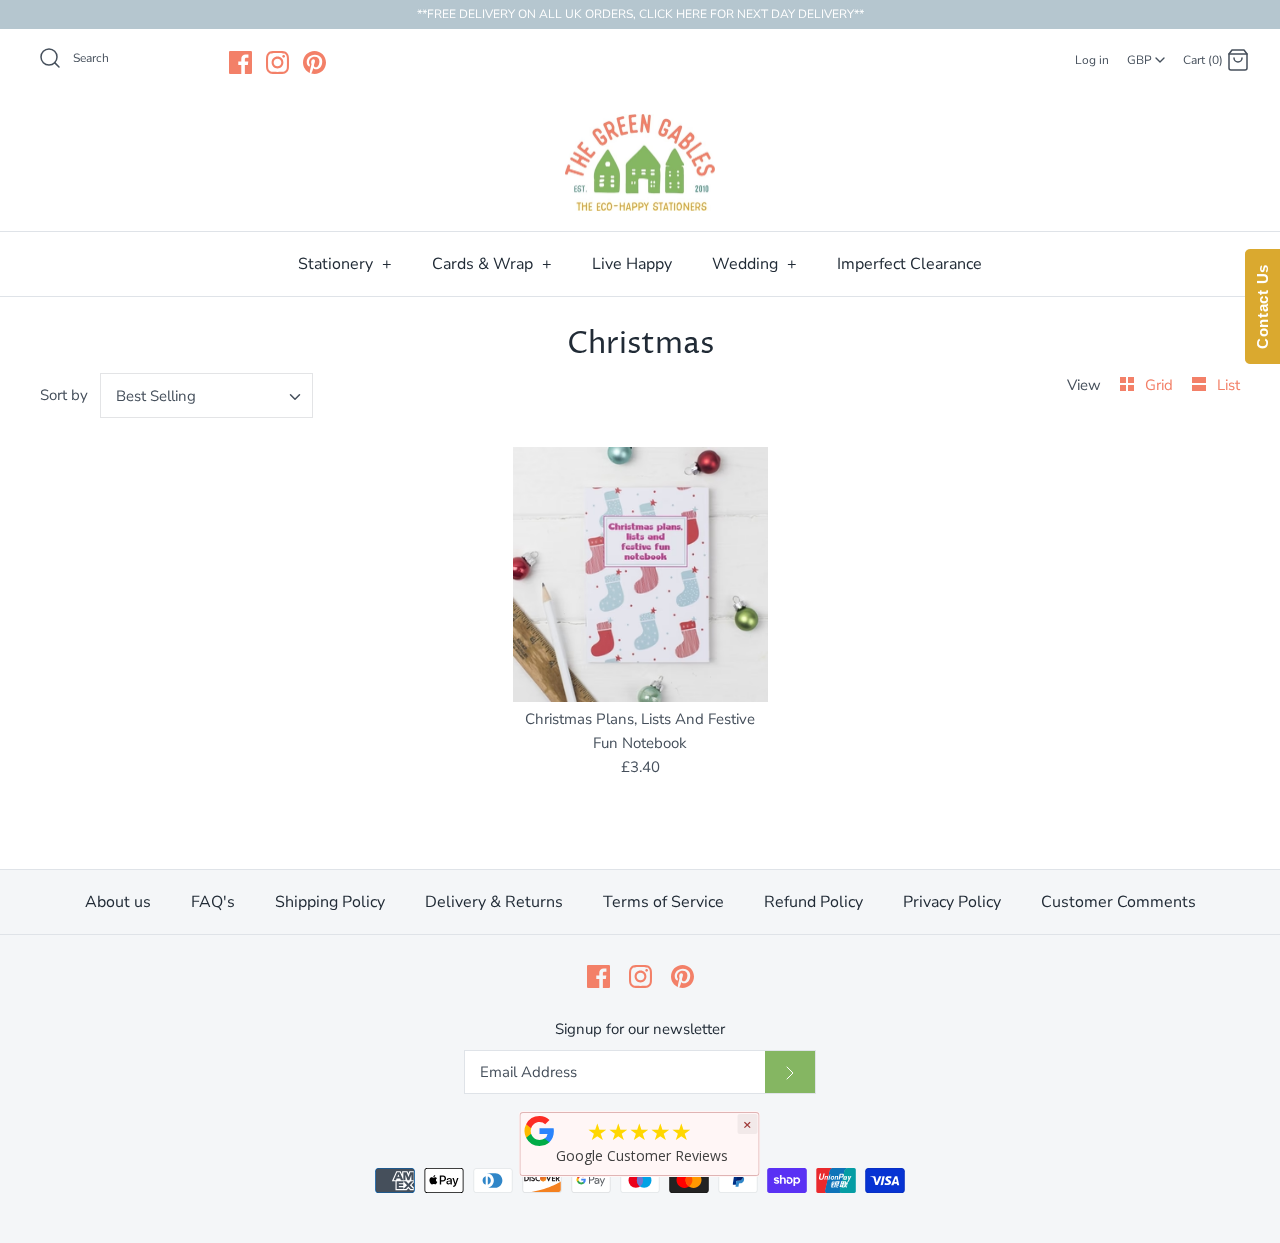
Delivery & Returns (494, 902)
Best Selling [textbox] (156, 396)
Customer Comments (1118, 902)
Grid (1161, 385)
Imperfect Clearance (909, 264)
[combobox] (1146, 53)
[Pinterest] (314, 62)
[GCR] (540, 1131)
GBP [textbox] (1147, 54)
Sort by (64, 395)
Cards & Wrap (492, 264)
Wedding (754, 264)
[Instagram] (277, 62)
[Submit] (790, 1072)
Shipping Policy (330, 902)
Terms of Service (663, 902)
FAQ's (213, 902)
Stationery (345, 264)
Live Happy (632, 264)
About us (118, 902)
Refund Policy (813, 902)
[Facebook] (240, 62)
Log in (1092, 60)
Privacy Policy (952, 902)
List (1228, 385)
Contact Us (1262, 306)
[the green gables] (640, 163)
